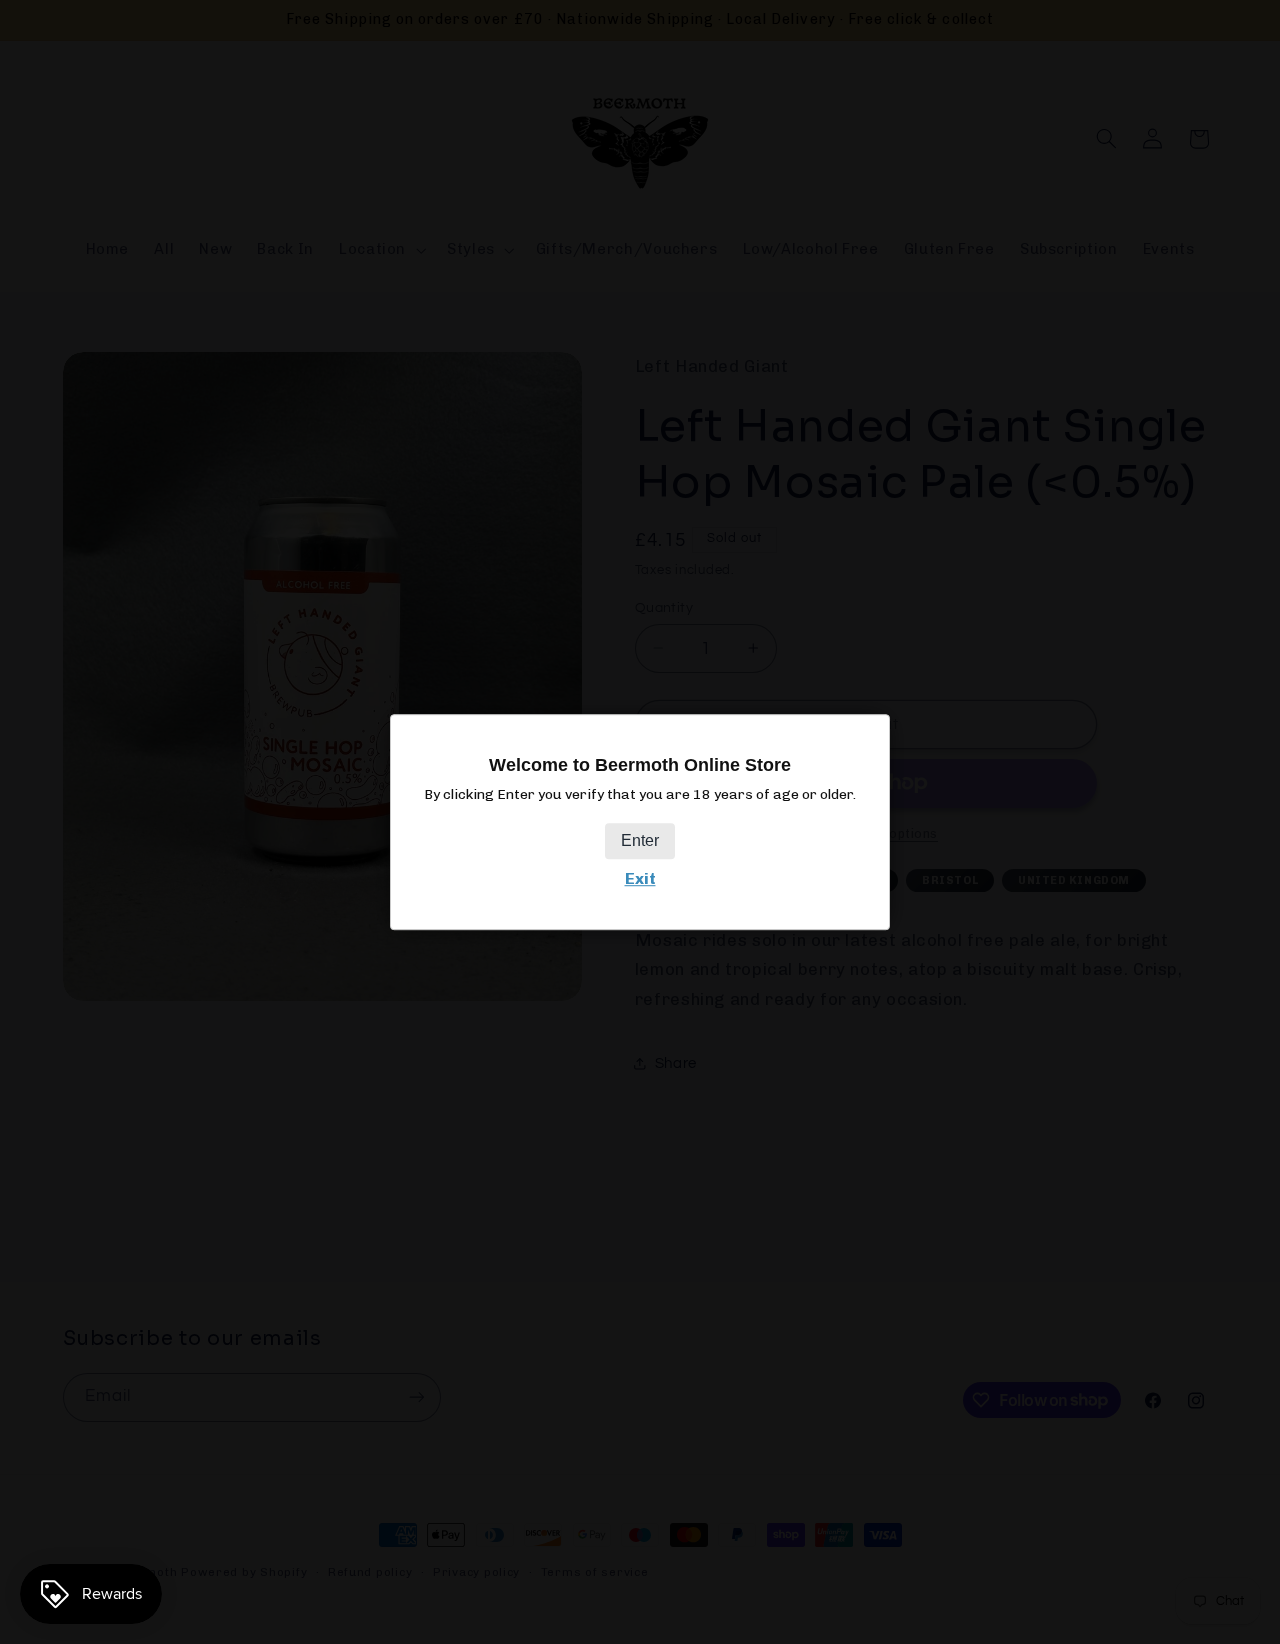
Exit (640, 879)
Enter (640, 841)
